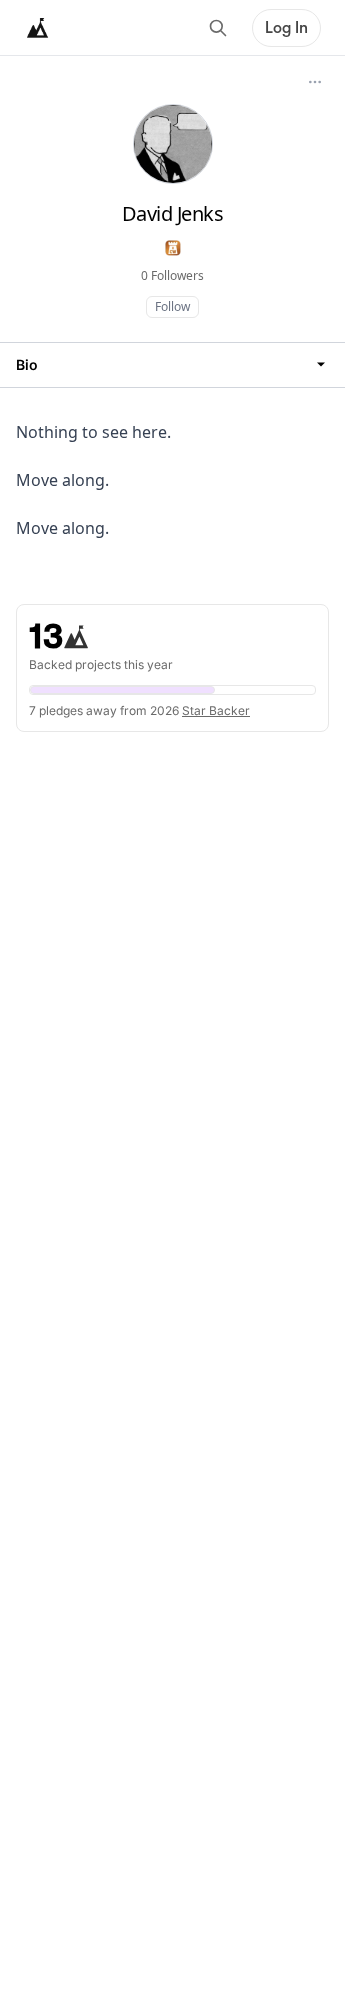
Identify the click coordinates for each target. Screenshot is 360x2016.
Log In (286, 28)
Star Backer (216, 710)
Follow (172, 306)
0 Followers (172, 275)
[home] (38, 28)
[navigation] (172, 364)
